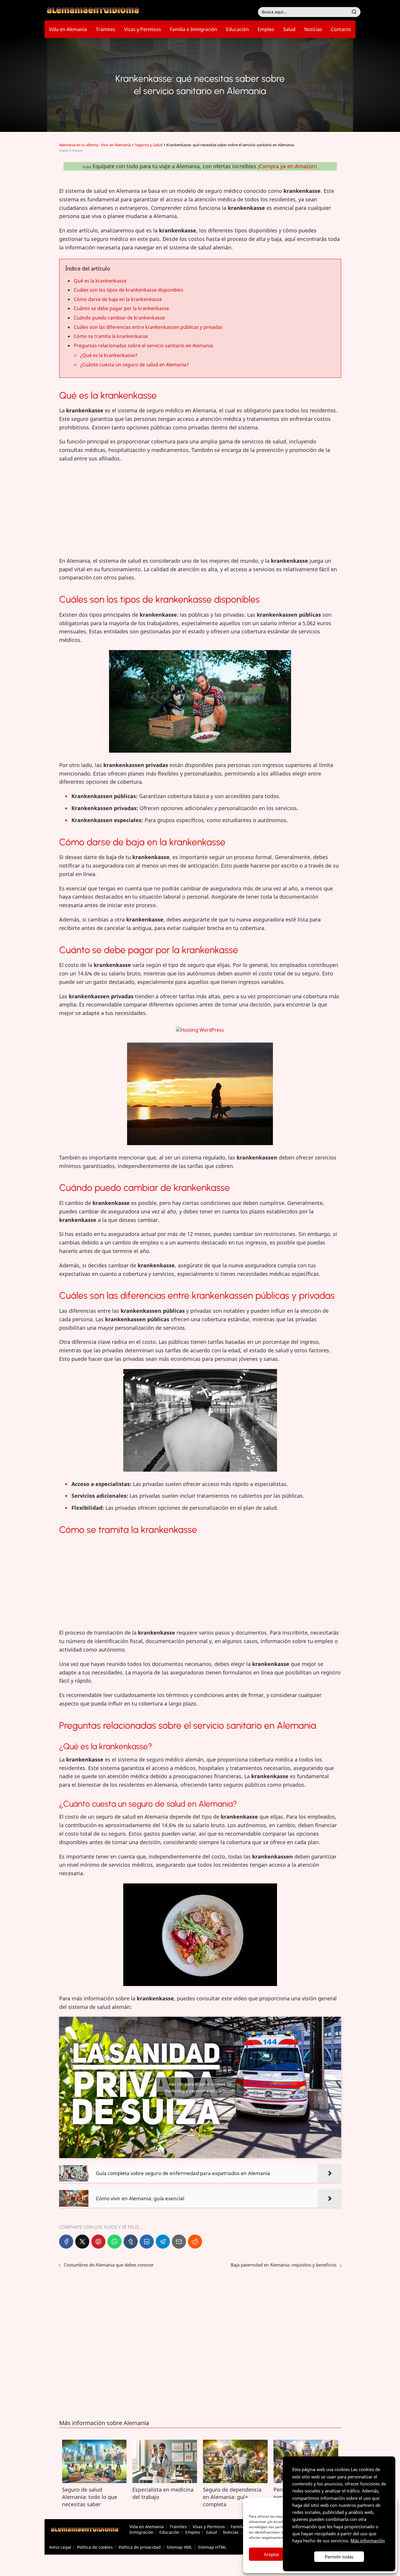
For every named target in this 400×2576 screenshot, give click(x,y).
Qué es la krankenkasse (100, 281)
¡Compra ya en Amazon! (287, 166)
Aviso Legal (60, 2547)
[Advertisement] (200, 510)
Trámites (106, 29)
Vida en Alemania (68, 29)
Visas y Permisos (143, 29)
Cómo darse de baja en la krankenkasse (118, 299)
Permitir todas (339, 2557)
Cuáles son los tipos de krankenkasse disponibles (129, 290)
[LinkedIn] (147, 2242)
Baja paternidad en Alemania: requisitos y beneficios (284, 2265)
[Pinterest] (98, 2242)
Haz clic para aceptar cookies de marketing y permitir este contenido (200, 2087)
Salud (289, 29)
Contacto (341, 29)
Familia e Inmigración (194, 29)
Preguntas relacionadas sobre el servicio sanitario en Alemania (143, 346)
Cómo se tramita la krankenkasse (111, 336)
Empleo (266, 29)
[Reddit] (195, 2242)
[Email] (179, 2242)
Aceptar (272, 2554)
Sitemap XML (179, 2547)
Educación (237, 29)
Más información (368, 2541)
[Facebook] (66, 2242)
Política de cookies (95, 2547)
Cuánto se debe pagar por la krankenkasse (121, 308)
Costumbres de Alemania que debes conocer (109, 2265)
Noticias (313, 29)
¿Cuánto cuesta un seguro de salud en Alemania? (135, 365)
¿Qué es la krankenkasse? (109, 355)
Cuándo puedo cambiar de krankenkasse (119, 318)
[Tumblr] (131, 2242)
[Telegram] (163, 2242)
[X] (82, 2242)
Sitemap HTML (212, 2547)
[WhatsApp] (114, 2242)
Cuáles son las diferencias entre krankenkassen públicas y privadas (148, 327)
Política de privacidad (140, 2547)
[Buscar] (354, 12)
